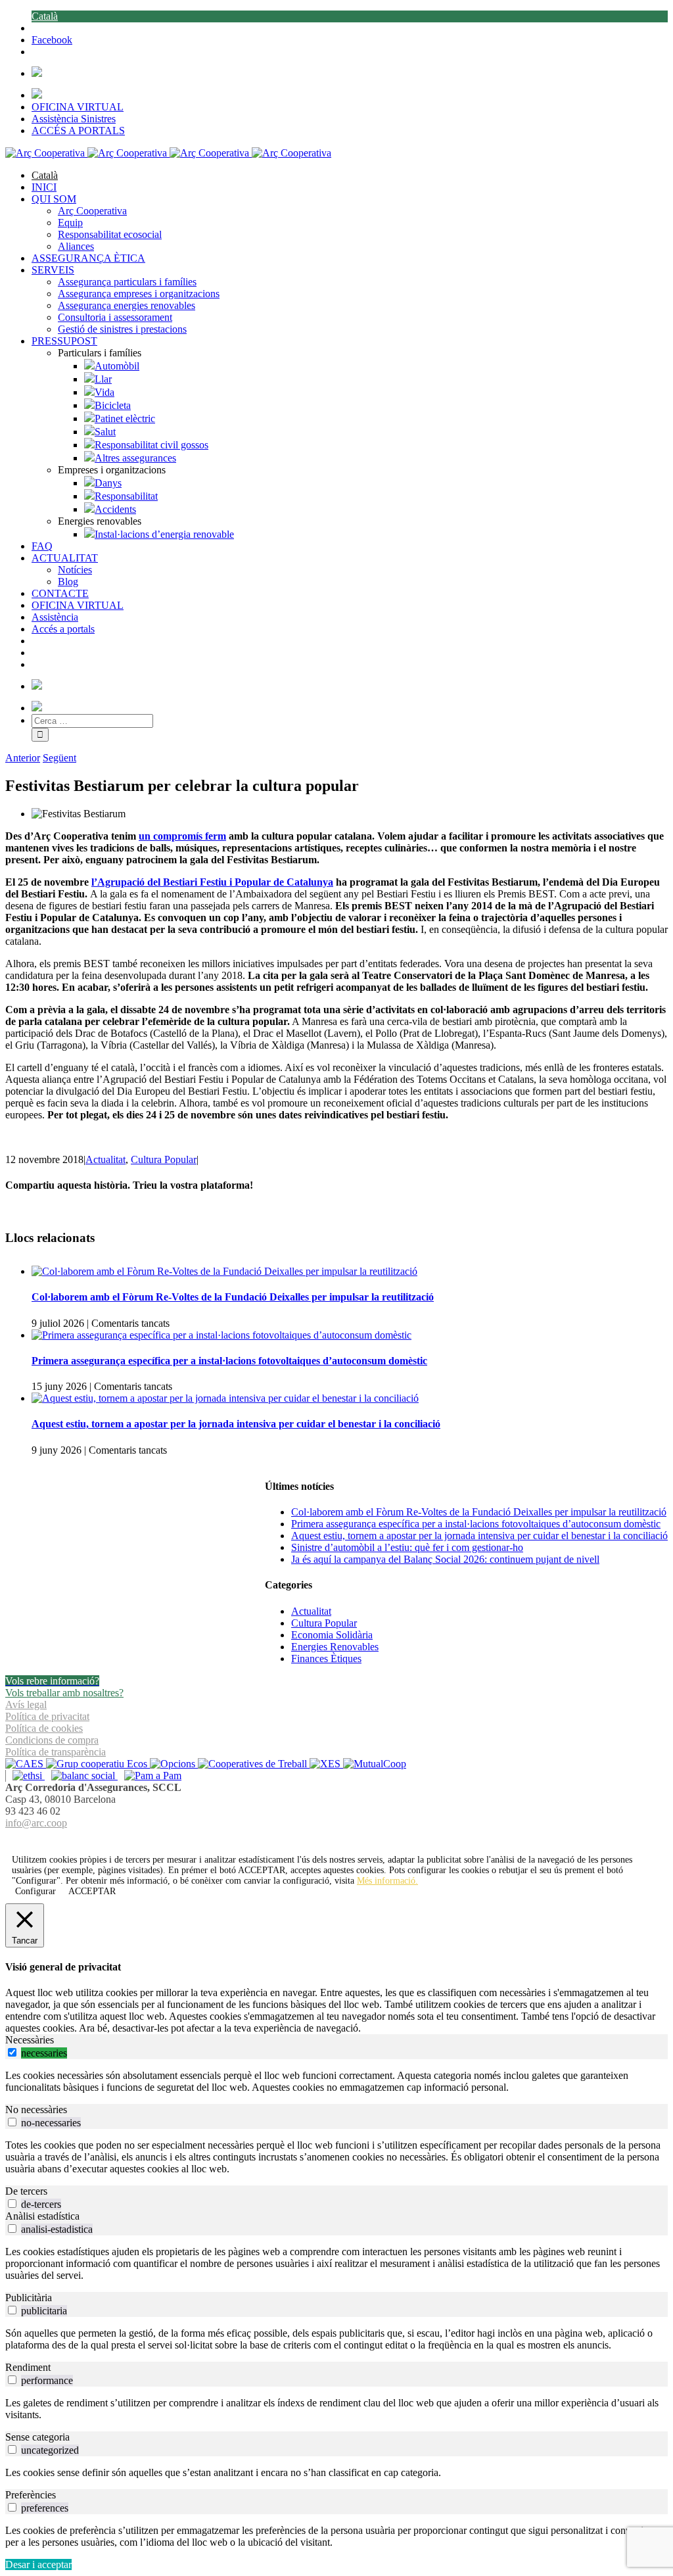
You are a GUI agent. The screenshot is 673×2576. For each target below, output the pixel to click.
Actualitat (105, 1159)
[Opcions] (174, 1764)
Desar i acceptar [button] (38, 2564)
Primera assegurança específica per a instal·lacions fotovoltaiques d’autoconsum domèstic (229, 1361)
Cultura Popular (164, 1159)
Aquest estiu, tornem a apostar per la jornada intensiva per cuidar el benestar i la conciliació (236, 1424)
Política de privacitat (47, 1716)
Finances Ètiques (326, 1658)
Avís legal (26, 1705)
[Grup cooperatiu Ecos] (98, 1764)
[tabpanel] (336, 2082)
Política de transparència (56, 1752)
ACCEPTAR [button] (262, 1870)
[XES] (326, 1764)
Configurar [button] (35, 1891)
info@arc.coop (36, 1823)
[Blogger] (344, 1839)
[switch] (12, 2052)
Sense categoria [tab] (37, 2437)
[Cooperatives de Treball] (254, 1764)
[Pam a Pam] (150, 1776)
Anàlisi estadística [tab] (42, 2216)
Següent (59, 758)
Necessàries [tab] (30, 2040)
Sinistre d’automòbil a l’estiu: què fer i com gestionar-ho (407, 1547)
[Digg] (330, 1839)
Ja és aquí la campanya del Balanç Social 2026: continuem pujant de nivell (445, 1559)
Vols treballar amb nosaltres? (64, 1693)
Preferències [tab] (31, 2495)
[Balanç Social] (81, 1776)
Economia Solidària (332, 1635)
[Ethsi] (25, 1776)
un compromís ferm (182, 836)
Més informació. (387, 1881)
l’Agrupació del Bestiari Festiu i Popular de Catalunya (212, 882)
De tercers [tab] (26, 2191)
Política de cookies (44, 1728)
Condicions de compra (52, 1740)
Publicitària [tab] (29, 2298)
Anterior (23, 758)
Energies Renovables (335, 1647)
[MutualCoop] (375, 1764)
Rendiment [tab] (28, 2367)
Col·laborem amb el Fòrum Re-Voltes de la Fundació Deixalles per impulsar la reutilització (233, 1297)
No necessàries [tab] (36, 2110)
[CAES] (26, 1764)
